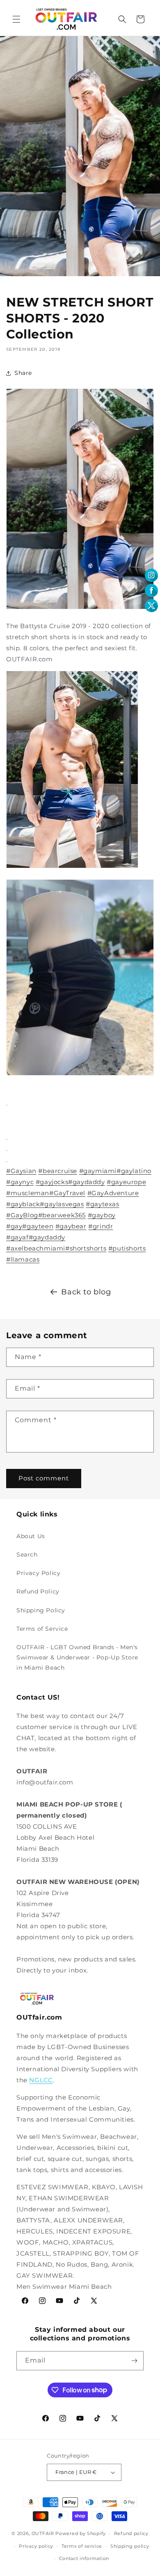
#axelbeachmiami (36, 1248)
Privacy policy (36, 2546)
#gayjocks (52, 1182)
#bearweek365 (62, 1215)
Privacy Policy (38, 1573)
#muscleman (28, 1193)
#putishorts (127, 1248)
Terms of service (82, 2546)
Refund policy (131, 2533)
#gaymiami (98, 1171)
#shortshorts (86, 1248)
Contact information (84, 2558)
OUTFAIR (43, 2533)
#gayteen (38, 1226)
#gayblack (23, 1204)
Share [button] (23, 373)
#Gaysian (21, 1171)
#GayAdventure (113, 1193)
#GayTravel (67, 1193)
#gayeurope (126, 1182)
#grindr (101, 1226)
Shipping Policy (41, 1610)
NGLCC (41, 2080)
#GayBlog (22, 1215)
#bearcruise (58, 1171)
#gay (14, 1226)
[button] (16, 19)
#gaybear (71, 1226)
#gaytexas (102, 1204)
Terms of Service (42, 1629)
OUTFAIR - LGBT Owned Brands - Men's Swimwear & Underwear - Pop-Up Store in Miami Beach (77, 1657)
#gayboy (102, 1215)
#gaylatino (134, 1171)
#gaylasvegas (62, 1204)
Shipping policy (130, 2546)
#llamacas (23, 1259)
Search (27, 1555)
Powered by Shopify (81, 2533)
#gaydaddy (86, 1182)
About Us (31, 1536)
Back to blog (86, 1292)
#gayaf (17, 1237)
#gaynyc (20, 1182)
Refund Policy (38, 1591)
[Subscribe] (134, 2361)
